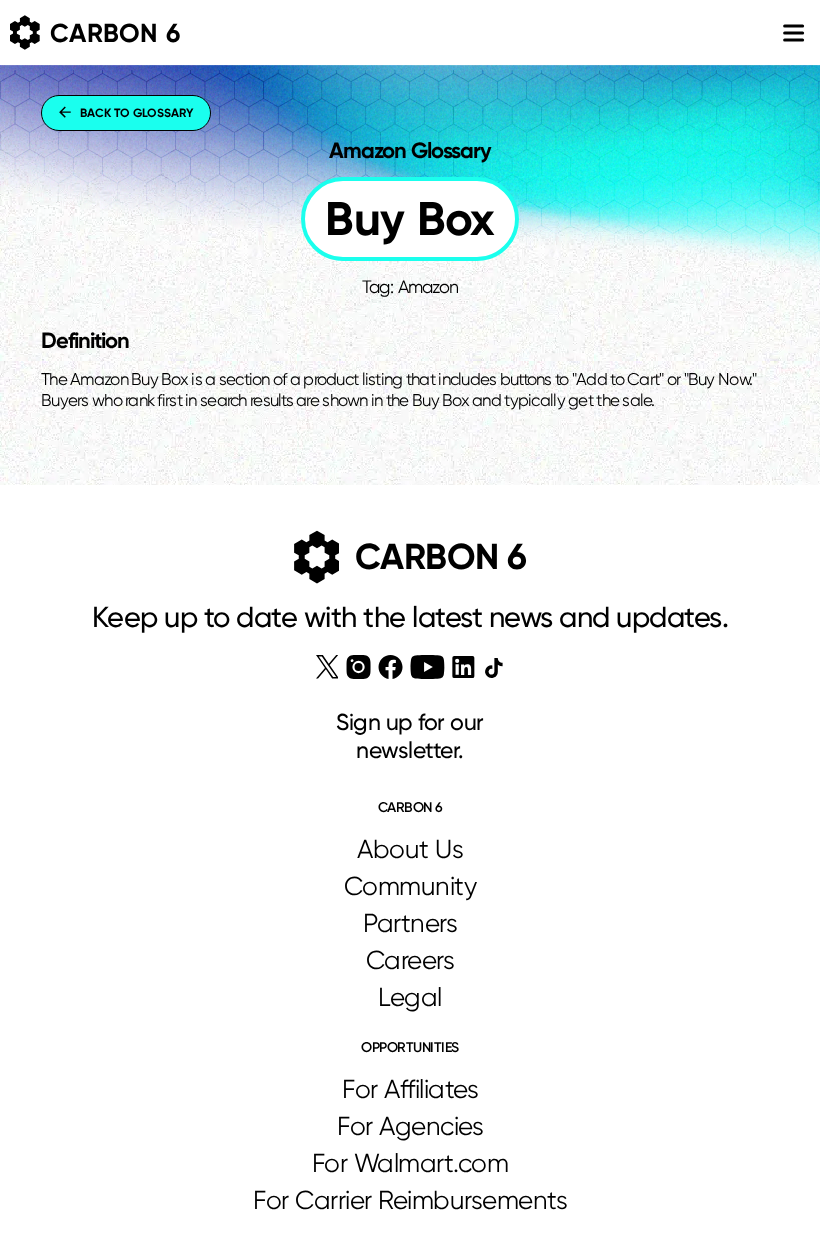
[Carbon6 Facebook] (390, 667)
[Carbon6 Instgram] (358, 667)
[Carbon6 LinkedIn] (463, 667)
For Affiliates (410, 1089)
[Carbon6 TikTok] (493, 667)
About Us (410, 849)
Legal (410, 997)
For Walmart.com (410, 1163)
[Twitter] (327, 667)
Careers (410, 960)
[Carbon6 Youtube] (427, 667)
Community (410, 886)
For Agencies (410, 1126)
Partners (410, 923)
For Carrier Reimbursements (410, 1200)
